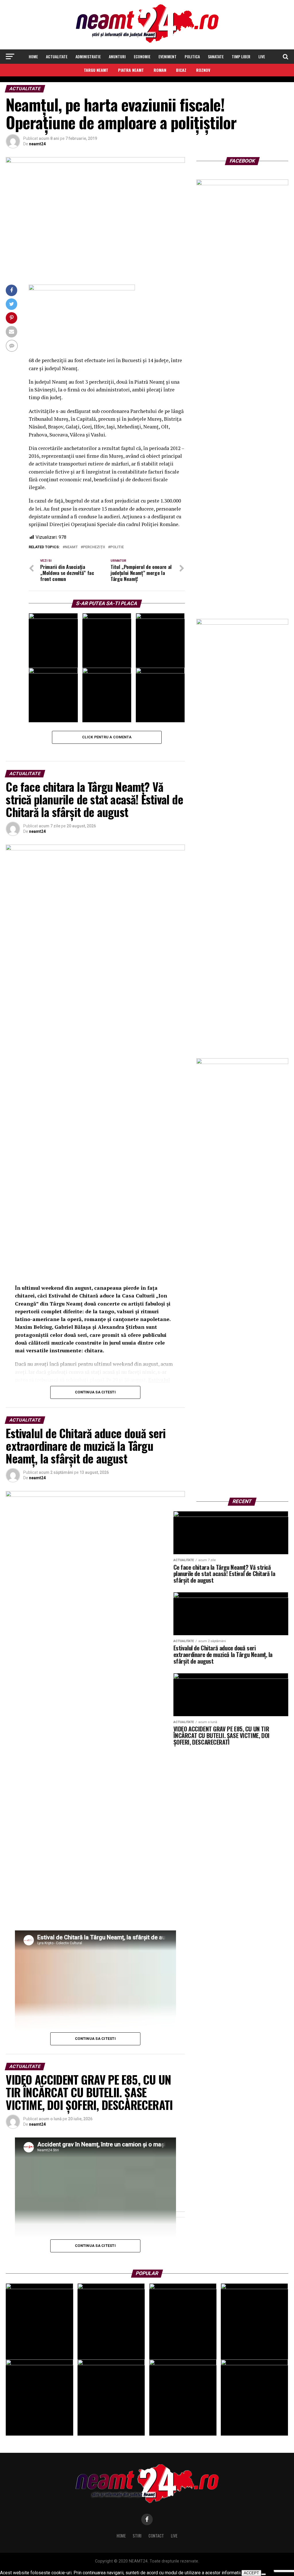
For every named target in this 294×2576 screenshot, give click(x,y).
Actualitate (57, 56)
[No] (264, 2574)
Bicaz (181, 70)
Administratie (88, 56)
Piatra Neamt (131, 70)
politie (117, 547)
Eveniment (168, 56)
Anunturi (117, 56)
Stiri (137, 2536)
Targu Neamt (96, 70)
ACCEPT (251, 2573)
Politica (192, 56)
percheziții (94, 547)
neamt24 (37, 144)
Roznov (203, 70)
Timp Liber (241, 56)
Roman (160, 70)
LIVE (262, 56)
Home (33, 56)
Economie (142, 56)
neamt (71, 547)
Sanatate (216, 56)
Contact (156, 2536)
